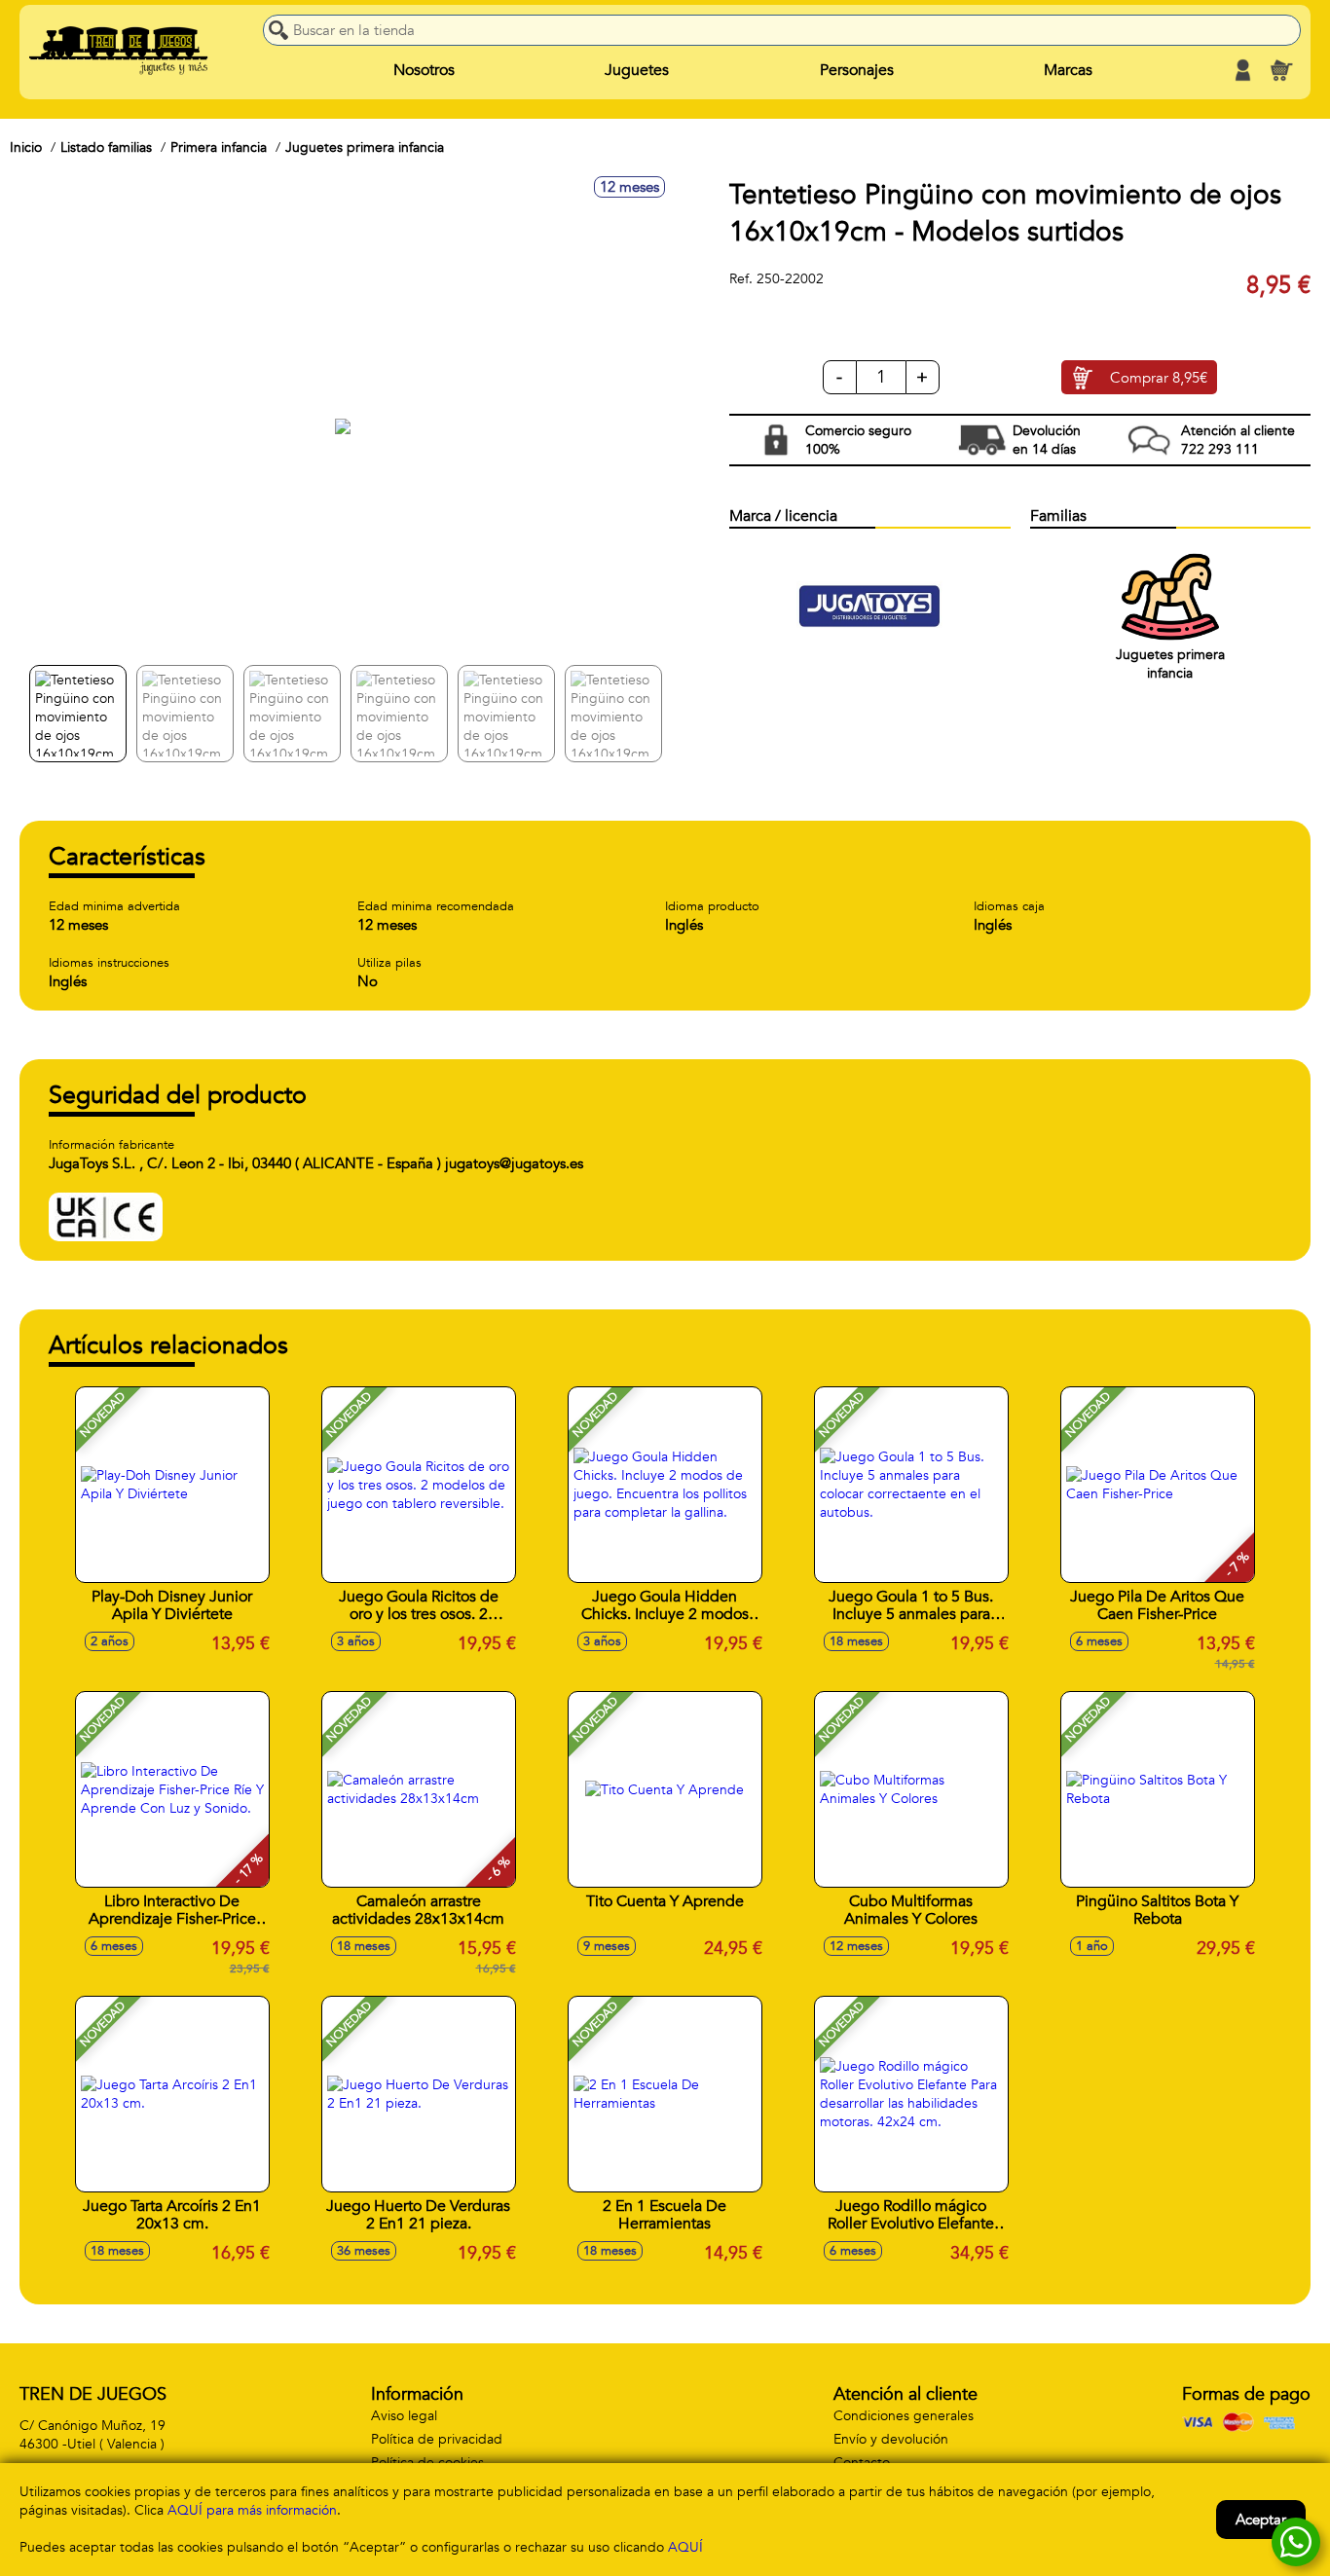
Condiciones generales (904, 2416)
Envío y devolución (891, 2439)
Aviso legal (404, 2416)
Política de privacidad (437, 2439)
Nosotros (424, 70)
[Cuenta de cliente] (1242, 70)
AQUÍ (685, 2547)
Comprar (1159, 378)
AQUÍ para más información (252, 2510)
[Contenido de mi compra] (1281, 70)
